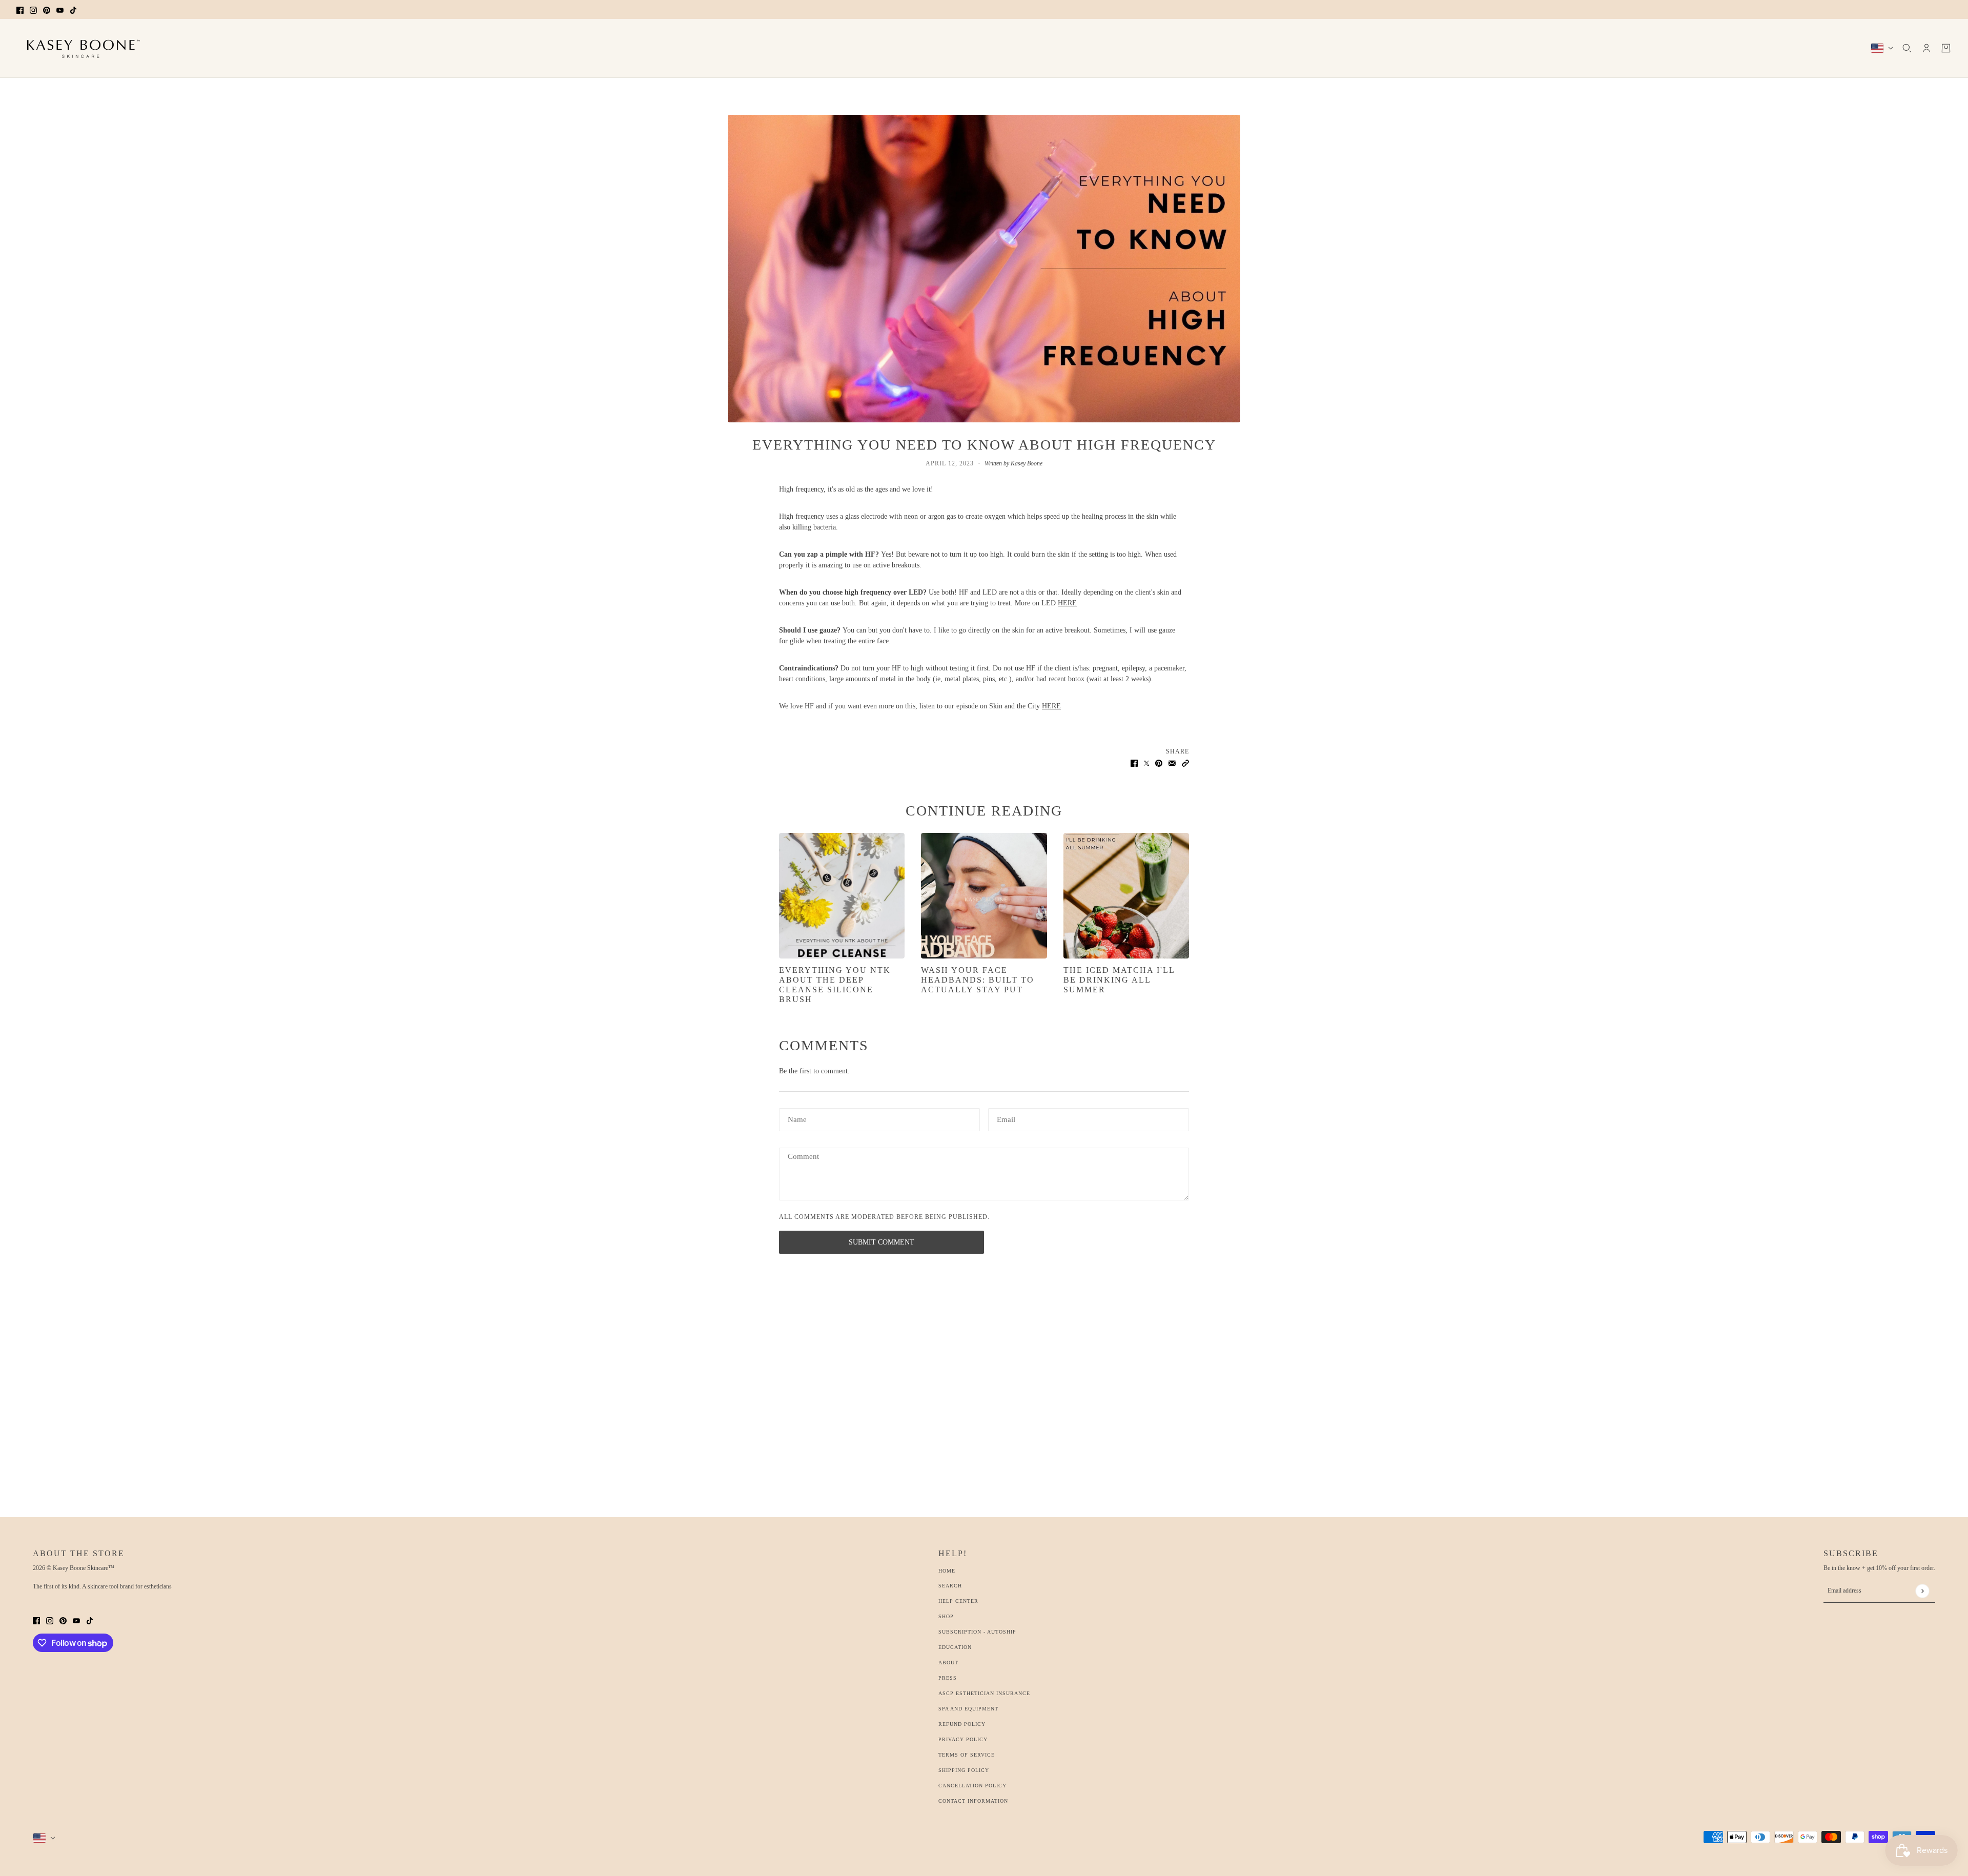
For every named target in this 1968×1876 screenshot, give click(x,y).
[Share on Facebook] (1134, 762)
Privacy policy (963, 1739)
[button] (1185, 762)
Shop (946, 1616)
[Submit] (1922, 1591)
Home (947, 1571)
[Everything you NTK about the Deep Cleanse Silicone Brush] (842, 896)
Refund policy (962, 1724)
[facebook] (20, 9)
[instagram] (33, 9)
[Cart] (1946, 48)
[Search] (1907, 48)
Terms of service (967, 1755)
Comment (805, 1157)
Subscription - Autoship (977, 1632)
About (948, 1663)
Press (948, 1678)
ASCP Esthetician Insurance (984, 1693)
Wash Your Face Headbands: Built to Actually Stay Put (978, 980)
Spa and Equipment (968, 1709)
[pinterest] (47, 9)
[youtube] (60, 9)
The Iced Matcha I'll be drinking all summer (1119, 980)
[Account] (1926, 48)
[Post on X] (1146, 762)
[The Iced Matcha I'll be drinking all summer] (1126, 896)
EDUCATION (955, 1647)
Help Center (958, 1601)
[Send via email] (1172, 762)
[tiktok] (73, 9)
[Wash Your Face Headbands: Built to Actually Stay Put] (984, 896)
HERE (1067, 603)
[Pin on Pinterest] (1159, 762)
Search (950, 1586)
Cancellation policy (972, 1786)
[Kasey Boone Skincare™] (80, 48)
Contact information (973, 1801)
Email (1007, 1118)
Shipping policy (964, 1770)
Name (797, 1118)
